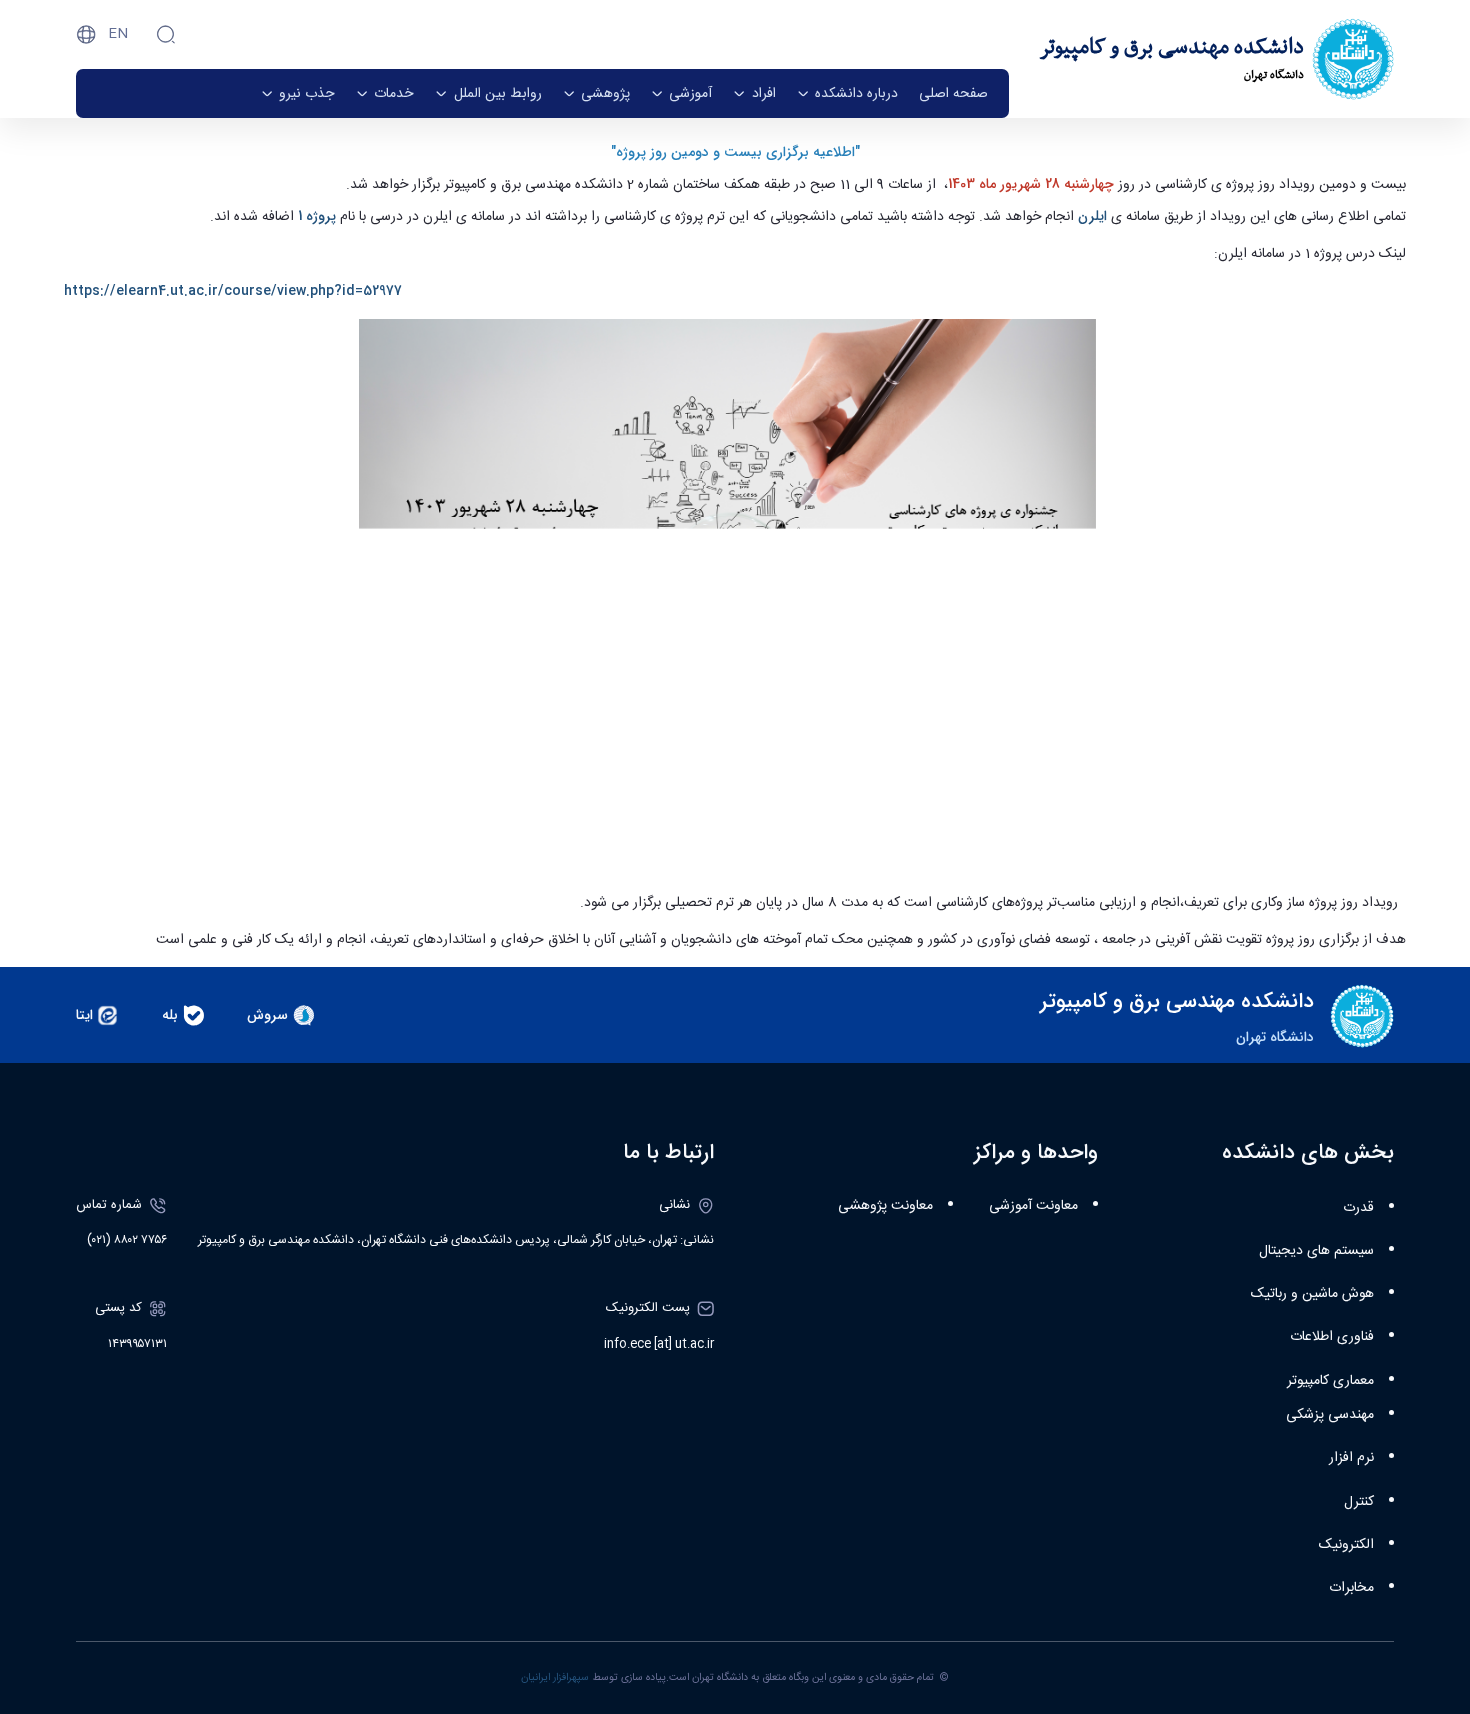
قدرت (1358, 1208)
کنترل (1359, 1502)
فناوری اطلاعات (1332, 1337)
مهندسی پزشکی (1330, 1415)
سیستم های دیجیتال (1316, 1251)
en (118, 34)
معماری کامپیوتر (1330, 1381)
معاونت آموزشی (1033, 1206)
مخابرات (1351, 1588)
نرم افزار (1351, 1458)
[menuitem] (953, 93)
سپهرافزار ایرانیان (555, 1677)
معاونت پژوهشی (885, 1206)
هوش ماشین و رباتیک (1312, 1294)
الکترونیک (1346, 1545)
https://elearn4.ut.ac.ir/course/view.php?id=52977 (233, 291)
